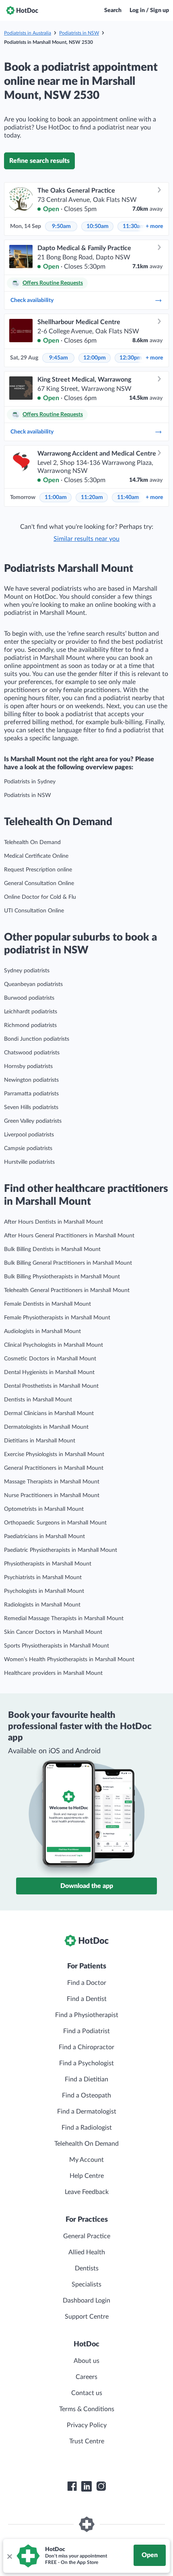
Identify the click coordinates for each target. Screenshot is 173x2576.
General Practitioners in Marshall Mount (54, 1468)
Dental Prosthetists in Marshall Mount (51, 1386)
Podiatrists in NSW (79, 33)
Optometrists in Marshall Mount (44, 1509)
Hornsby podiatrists (28, 1066)
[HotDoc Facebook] (72, 2486)
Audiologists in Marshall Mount (42, 1331)
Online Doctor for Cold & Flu (40, 897)
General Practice (87, 2236)
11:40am (128, 497)
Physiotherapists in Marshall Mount (48, 1564)
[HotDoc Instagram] (101, 2486)
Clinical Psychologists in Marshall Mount (54, 1345)
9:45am (59, 358)
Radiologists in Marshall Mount (42, 1605)
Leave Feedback (87, 2192)
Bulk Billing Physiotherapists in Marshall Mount (62, 1277)
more (154, 226)
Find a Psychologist (86, 2063)
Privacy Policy (87, 2425)
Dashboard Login (86, 2301)
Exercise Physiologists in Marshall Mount (54, 1454)
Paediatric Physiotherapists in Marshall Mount (61, 1550)
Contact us (87, 2393)
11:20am (92, 497)
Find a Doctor (87, 1983)
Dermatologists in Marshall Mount (46, 1427)
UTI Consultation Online (34, 911)
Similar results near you (86, 539)
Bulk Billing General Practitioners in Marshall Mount (68, 1263)
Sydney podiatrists (27, 971)
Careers (86, 2377)
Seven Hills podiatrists (31, 1107)
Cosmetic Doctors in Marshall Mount (50, 1359)
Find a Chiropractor (86, 2047)
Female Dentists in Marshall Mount (47, 1304)
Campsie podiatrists (28, 1148)
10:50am (98, 226)
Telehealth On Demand (32, 842)
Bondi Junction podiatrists (37, 1039)
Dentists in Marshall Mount (38, 1400)
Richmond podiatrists (30, 1025)
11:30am (134, 226)
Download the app (87, 1886)
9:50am (61, 226)
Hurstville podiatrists (29, 1162)
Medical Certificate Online (36, 856)
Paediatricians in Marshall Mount (44, 1537)
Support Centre (87, 2317)
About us (86, 2361)
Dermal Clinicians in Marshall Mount (49, 1413)
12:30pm (131, 358)
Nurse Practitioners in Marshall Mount (52, 1495)
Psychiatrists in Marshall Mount (43, 1578)
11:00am (56, 497)
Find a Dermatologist (87, 2112)
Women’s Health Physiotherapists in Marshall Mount (69, 1660)
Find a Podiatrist (86, 2031)
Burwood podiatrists (29, 998)
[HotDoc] (22, 10)
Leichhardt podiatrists (31, 1012)
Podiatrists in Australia (28, 33)
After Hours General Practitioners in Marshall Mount (69, 1236)
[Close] (9, 2556)
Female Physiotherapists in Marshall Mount (57, 1318)
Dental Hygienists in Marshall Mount (49, 1372)
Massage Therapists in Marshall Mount (52, 1482)
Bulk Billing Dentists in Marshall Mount (52, 1249)
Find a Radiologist (87, 2128)
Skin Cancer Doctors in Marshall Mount (53, 1632)
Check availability (32, 300)
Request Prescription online (38, 870)
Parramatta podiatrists (31, 1094)
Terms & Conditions (87, 2409)
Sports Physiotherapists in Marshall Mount (57, 1646)
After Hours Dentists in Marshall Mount (54, 1222)
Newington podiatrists (31, 1080)
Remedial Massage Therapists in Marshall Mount (64, 1619)
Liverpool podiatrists (29, 1135)
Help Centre (87, 2176)
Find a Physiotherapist (87, 2015)
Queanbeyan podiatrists (33, 984)
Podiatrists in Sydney (30, 782)
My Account (86, 2160)
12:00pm (95, 358)
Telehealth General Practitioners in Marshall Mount (67, 1290)
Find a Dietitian (86, 2079)
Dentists (87, 2268)
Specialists (86, 2284)
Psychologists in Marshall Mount (44, 1591)
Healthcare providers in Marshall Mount (53, 1673)
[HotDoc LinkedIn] (86, 2486)
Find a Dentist (87, 1999)
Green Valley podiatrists (33, 1121)
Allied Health (87, 2252)
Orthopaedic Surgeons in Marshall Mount (55, 1523)
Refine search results (39, 161)
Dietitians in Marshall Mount (40, 1441)
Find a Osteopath (86, 2095)
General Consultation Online (39, 883)
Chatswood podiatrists (32, 1053)
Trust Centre (87, 2441)
